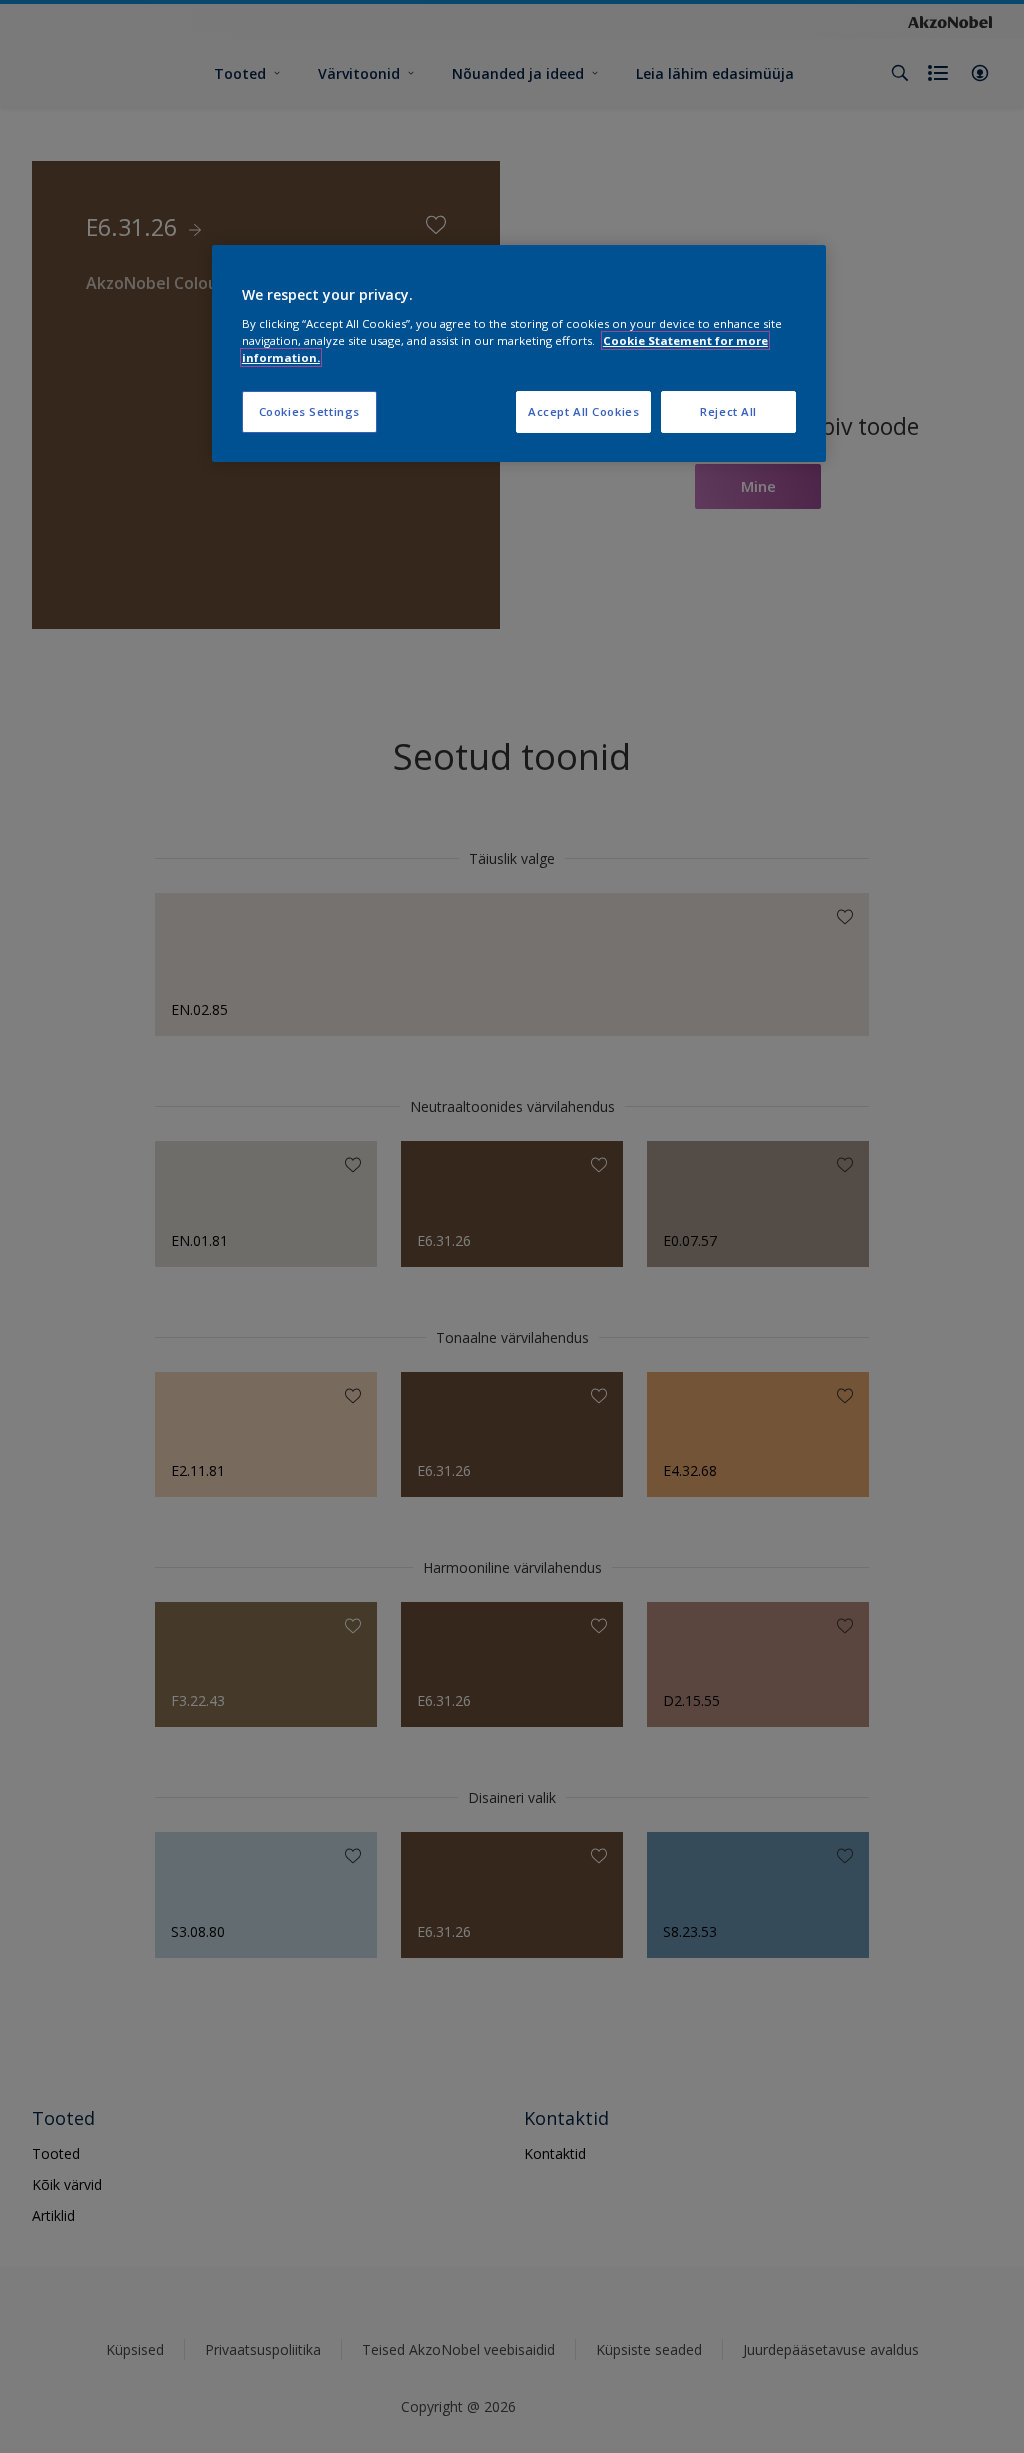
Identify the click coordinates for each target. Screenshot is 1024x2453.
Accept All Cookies (583, 411)
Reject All (728, 411)
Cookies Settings (309, 411)
